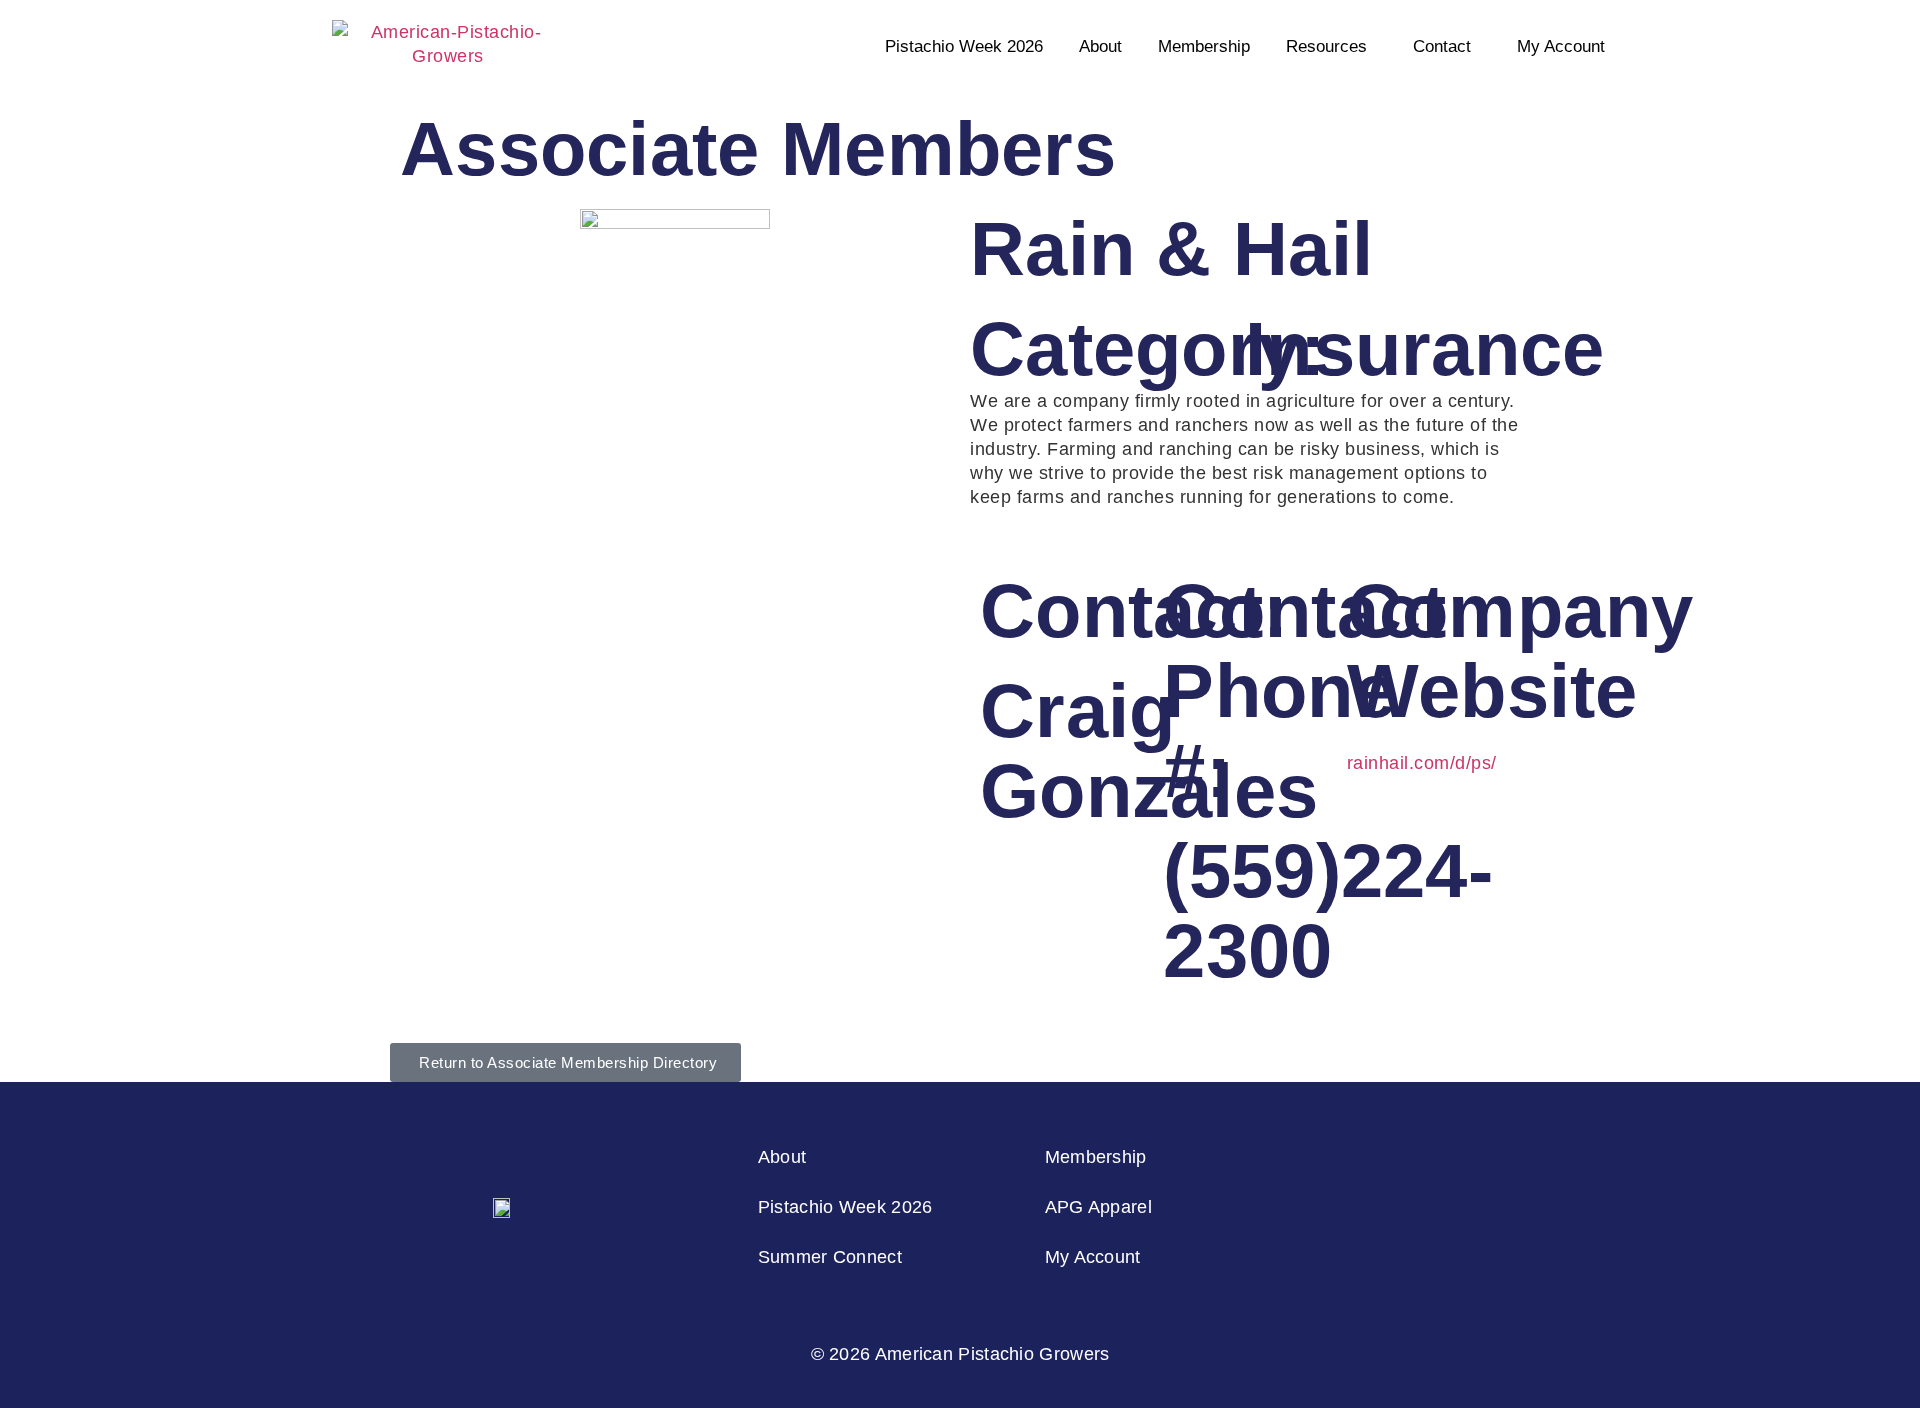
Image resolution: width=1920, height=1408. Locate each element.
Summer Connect (830, 1257)
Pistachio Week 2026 (964, 46)
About (1100, 46)
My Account (1561, 46)
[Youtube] (1462, 1207)
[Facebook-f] (1407, 1207)
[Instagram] (1296, 1207)
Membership (1204, 46)
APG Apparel (1098, 1207)
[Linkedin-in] (1351, 1207)
